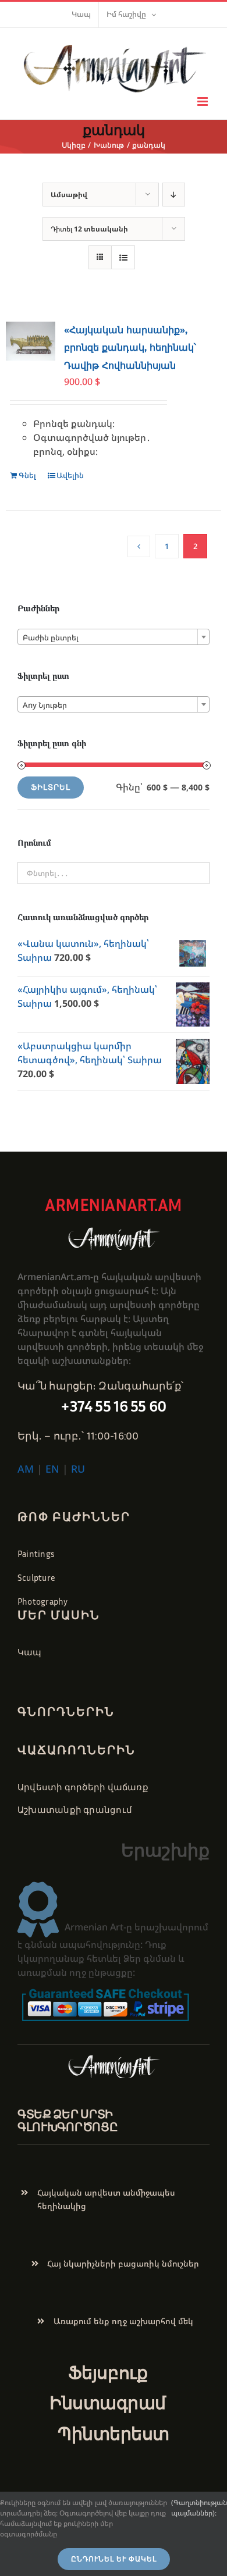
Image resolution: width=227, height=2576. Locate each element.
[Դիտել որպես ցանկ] (123, 257)
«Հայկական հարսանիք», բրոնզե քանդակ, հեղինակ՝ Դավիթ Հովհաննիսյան (130, 348)
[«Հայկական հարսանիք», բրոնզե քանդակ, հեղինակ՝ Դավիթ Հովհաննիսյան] (31, 341)
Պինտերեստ (114, 2434)
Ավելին (70, 475)
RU (78, 1469)
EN (52, 1469)
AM (26, 1469)
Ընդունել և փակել (114, 2559)
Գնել (27, 475)
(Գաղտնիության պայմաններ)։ (199, 2508)
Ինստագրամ (108, 2403)
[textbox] (114, 637)
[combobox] (114, 637)
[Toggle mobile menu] (203, 101)
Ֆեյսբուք (108, 2372)
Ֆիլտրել (51, 787)
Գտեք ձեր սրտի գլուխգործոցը (68, 2120)
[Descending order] (174, 195)
